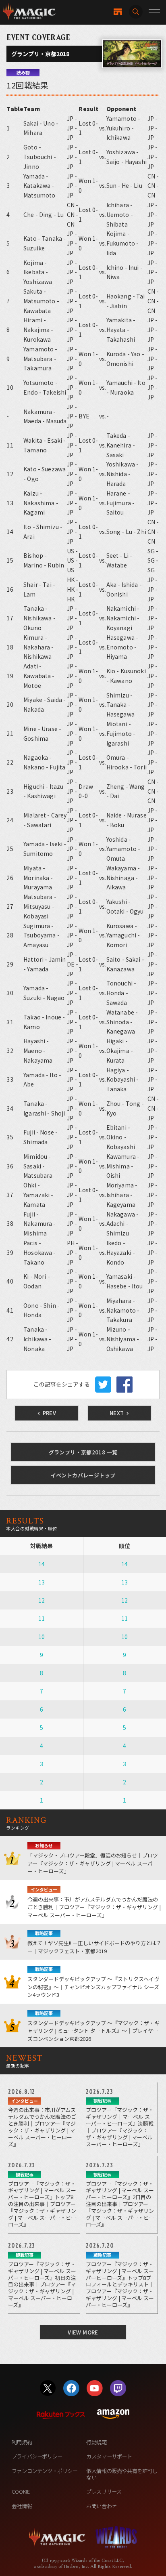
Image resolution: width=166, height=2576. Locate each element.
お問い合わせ (102, 2506)
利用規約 (22, 2442)
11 (41, 1618)
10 (41, 1637)
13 (41, 1582)
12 (41, 1600)
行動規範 (96, 2442)
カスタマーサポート (109, 2456)
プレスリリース (104, 2491)
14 (41, 1564)
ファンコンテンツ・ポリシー (45, 2471)
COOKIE (21, 2491)
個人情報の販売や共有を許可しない (122, 2474)
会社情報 (22, 2506)
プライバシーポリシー (37, 2456)
